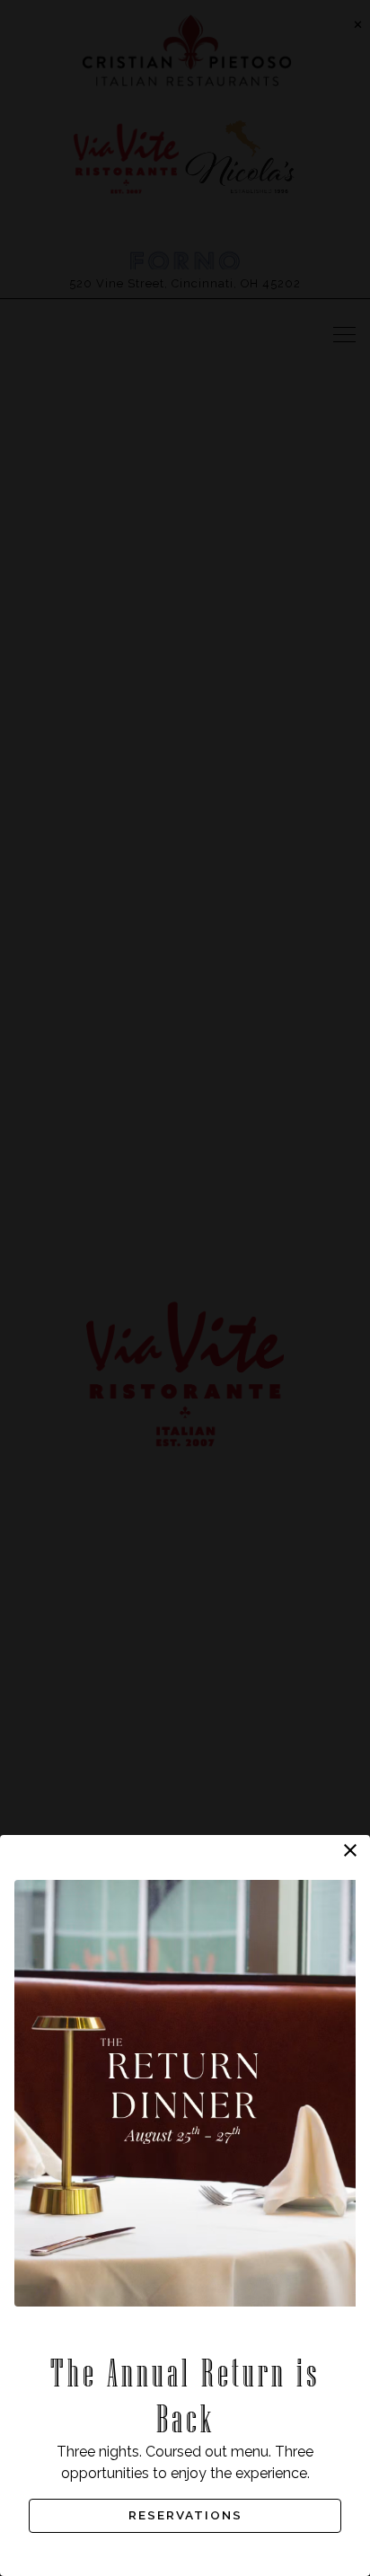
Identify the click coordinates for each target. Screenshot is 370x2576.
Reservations (185, 2515)
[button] (350, 1850)
